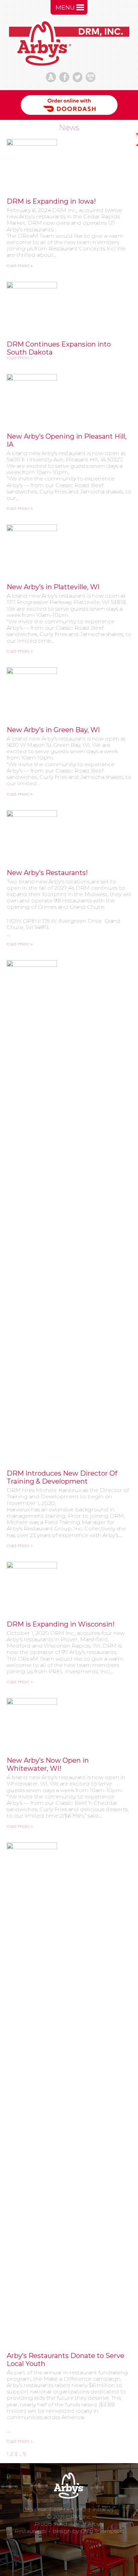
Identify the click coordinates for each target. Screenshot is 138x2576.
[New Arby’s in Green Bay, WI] (69, 692)
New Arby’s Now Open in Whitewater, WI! (48, 1764)
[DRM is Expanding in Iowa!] (69, 164)
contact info (70, 2509)
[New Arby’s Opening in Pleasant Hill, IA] (69, 399)
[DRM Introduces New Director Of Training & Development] (69, 1211)
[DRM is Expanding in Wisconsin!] (69, 1587)
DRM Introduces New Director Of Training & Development (62, 1477)
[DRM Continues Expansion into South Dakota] (69, 307)
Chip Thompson (102, 2531)
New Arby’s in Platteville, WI (53, 587)
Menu (65, 8)
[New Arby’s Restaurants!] (69, 835)
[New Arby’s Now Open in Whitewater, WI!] (69, 1723)
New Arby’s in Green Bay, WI (53, 730)
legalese (36, 2509)
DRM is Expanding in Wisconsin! (61, 1624)
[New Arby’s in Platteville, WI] (69, 550)
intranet (103, 2509)
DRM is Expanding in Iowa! (51, 201)
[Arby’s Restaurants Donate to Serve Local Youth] (69, 2093)
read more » (20, 265)
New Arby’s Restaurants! (47, 873)
